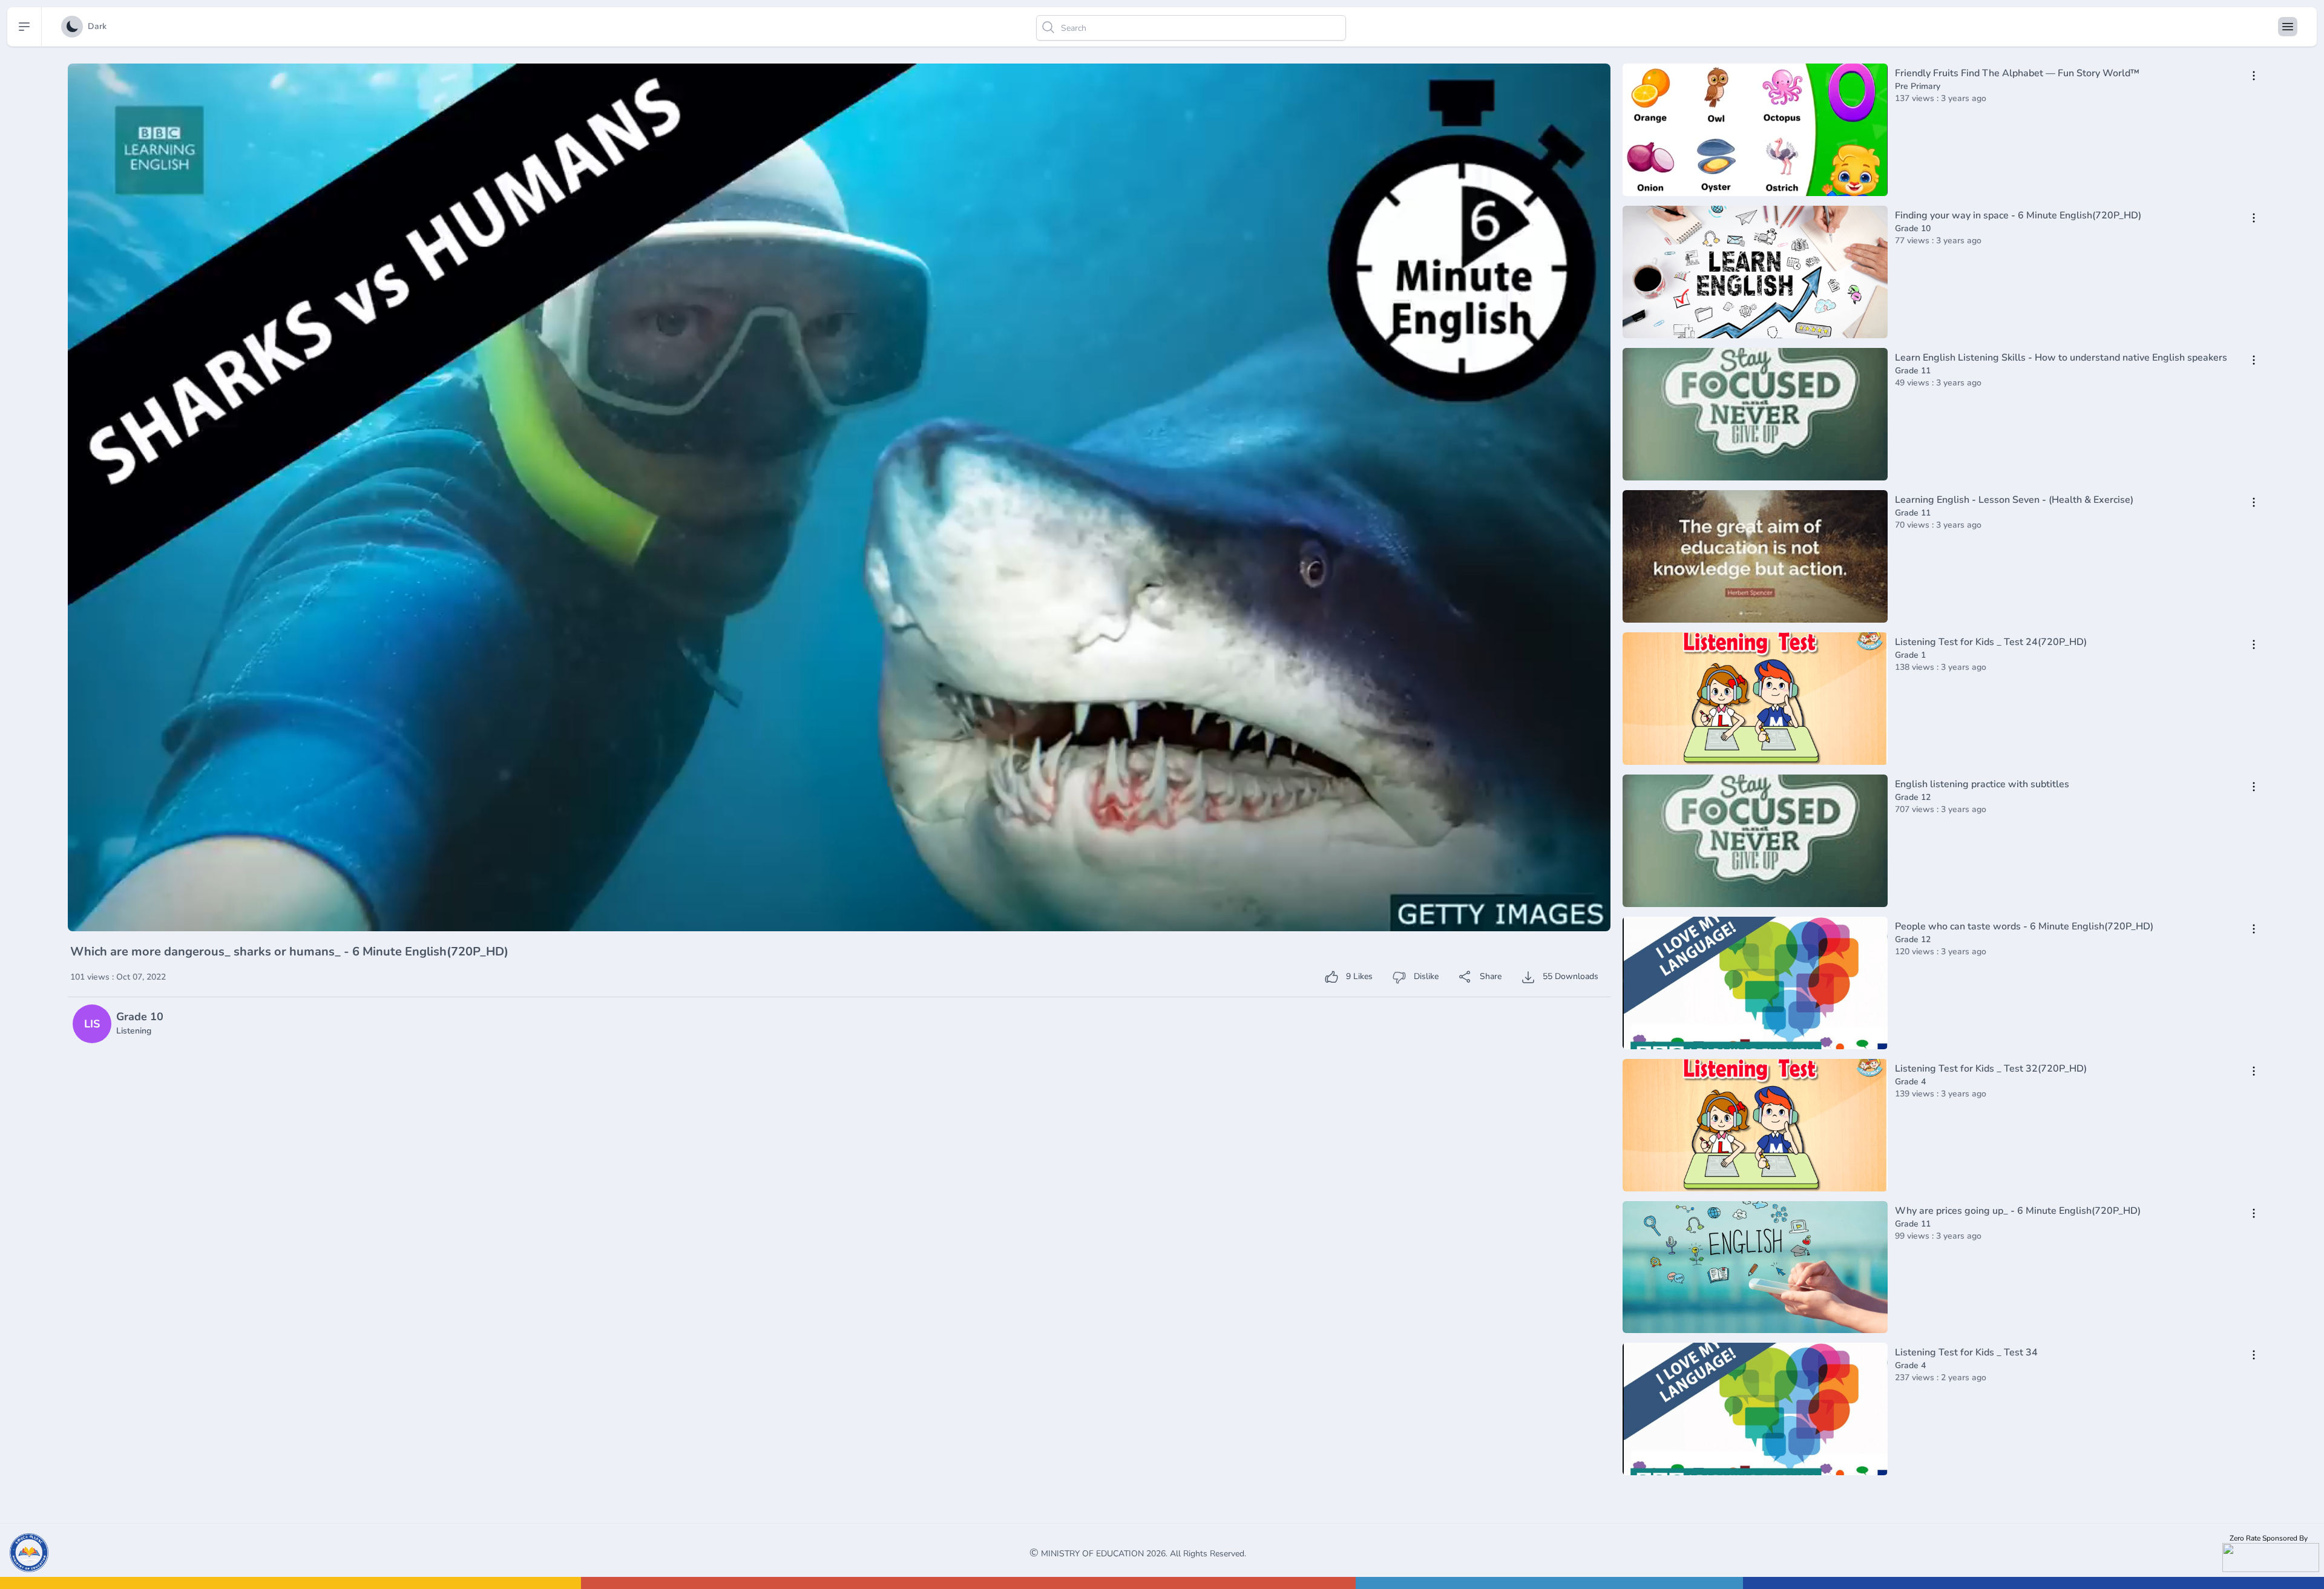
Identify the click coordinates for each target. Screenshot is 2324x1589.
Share (1489, 976)
